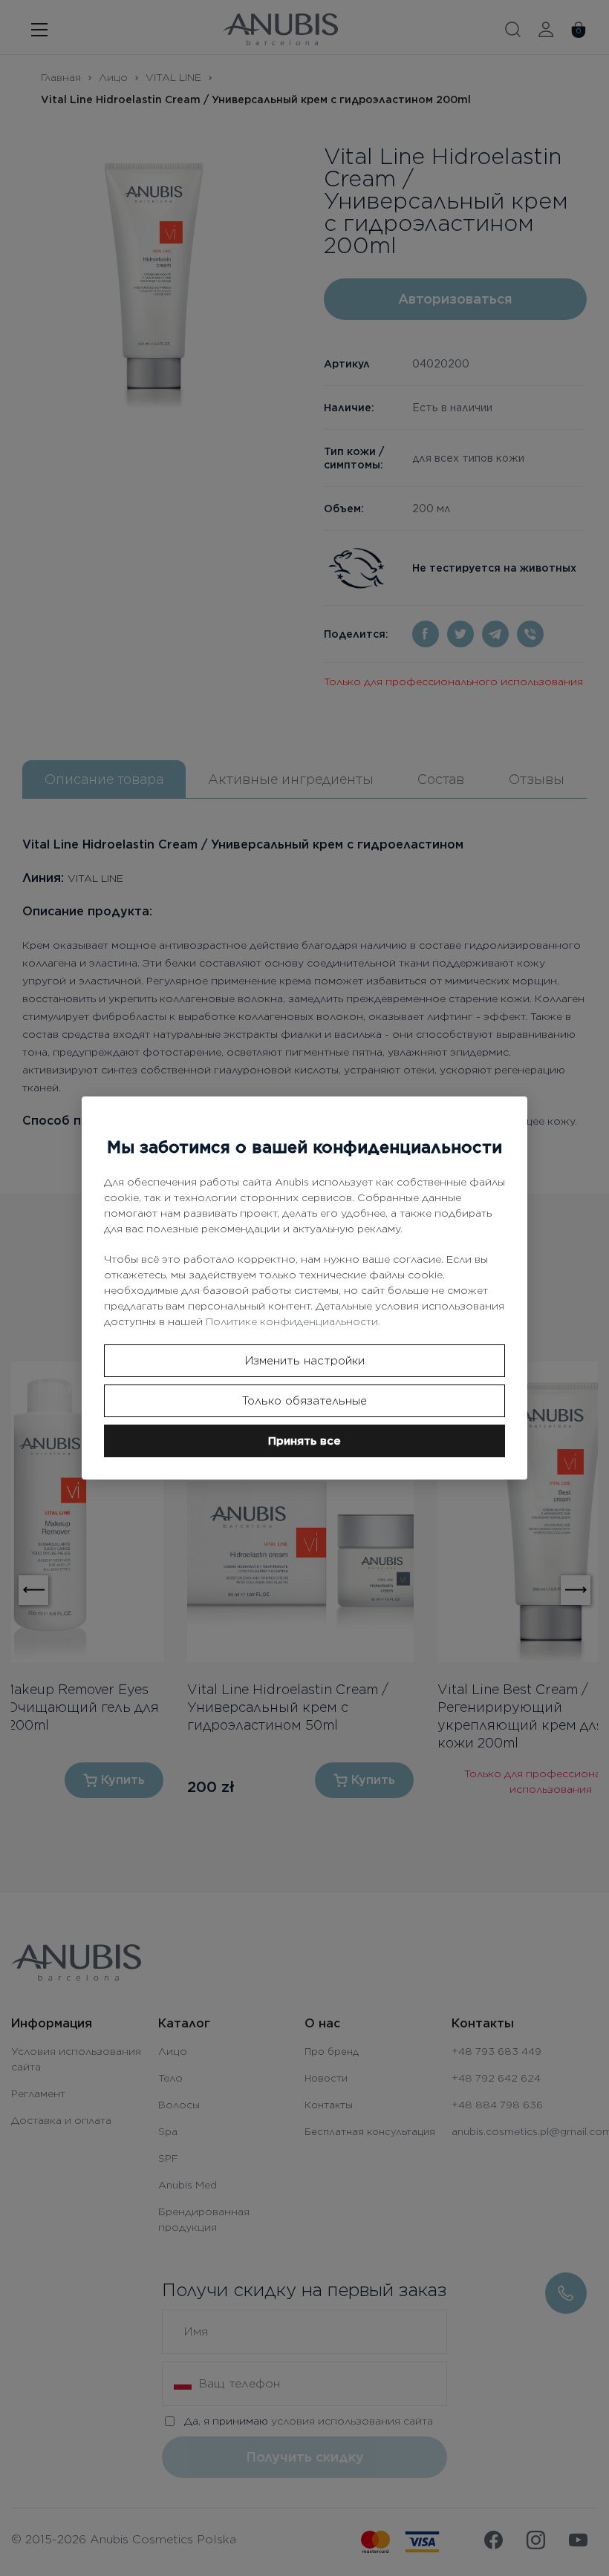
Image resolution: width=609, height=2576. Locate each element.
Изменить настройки (305, 1361)
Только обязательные (304, 1401)
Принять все (304, 1441)
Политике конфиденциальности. (293, 1321)
